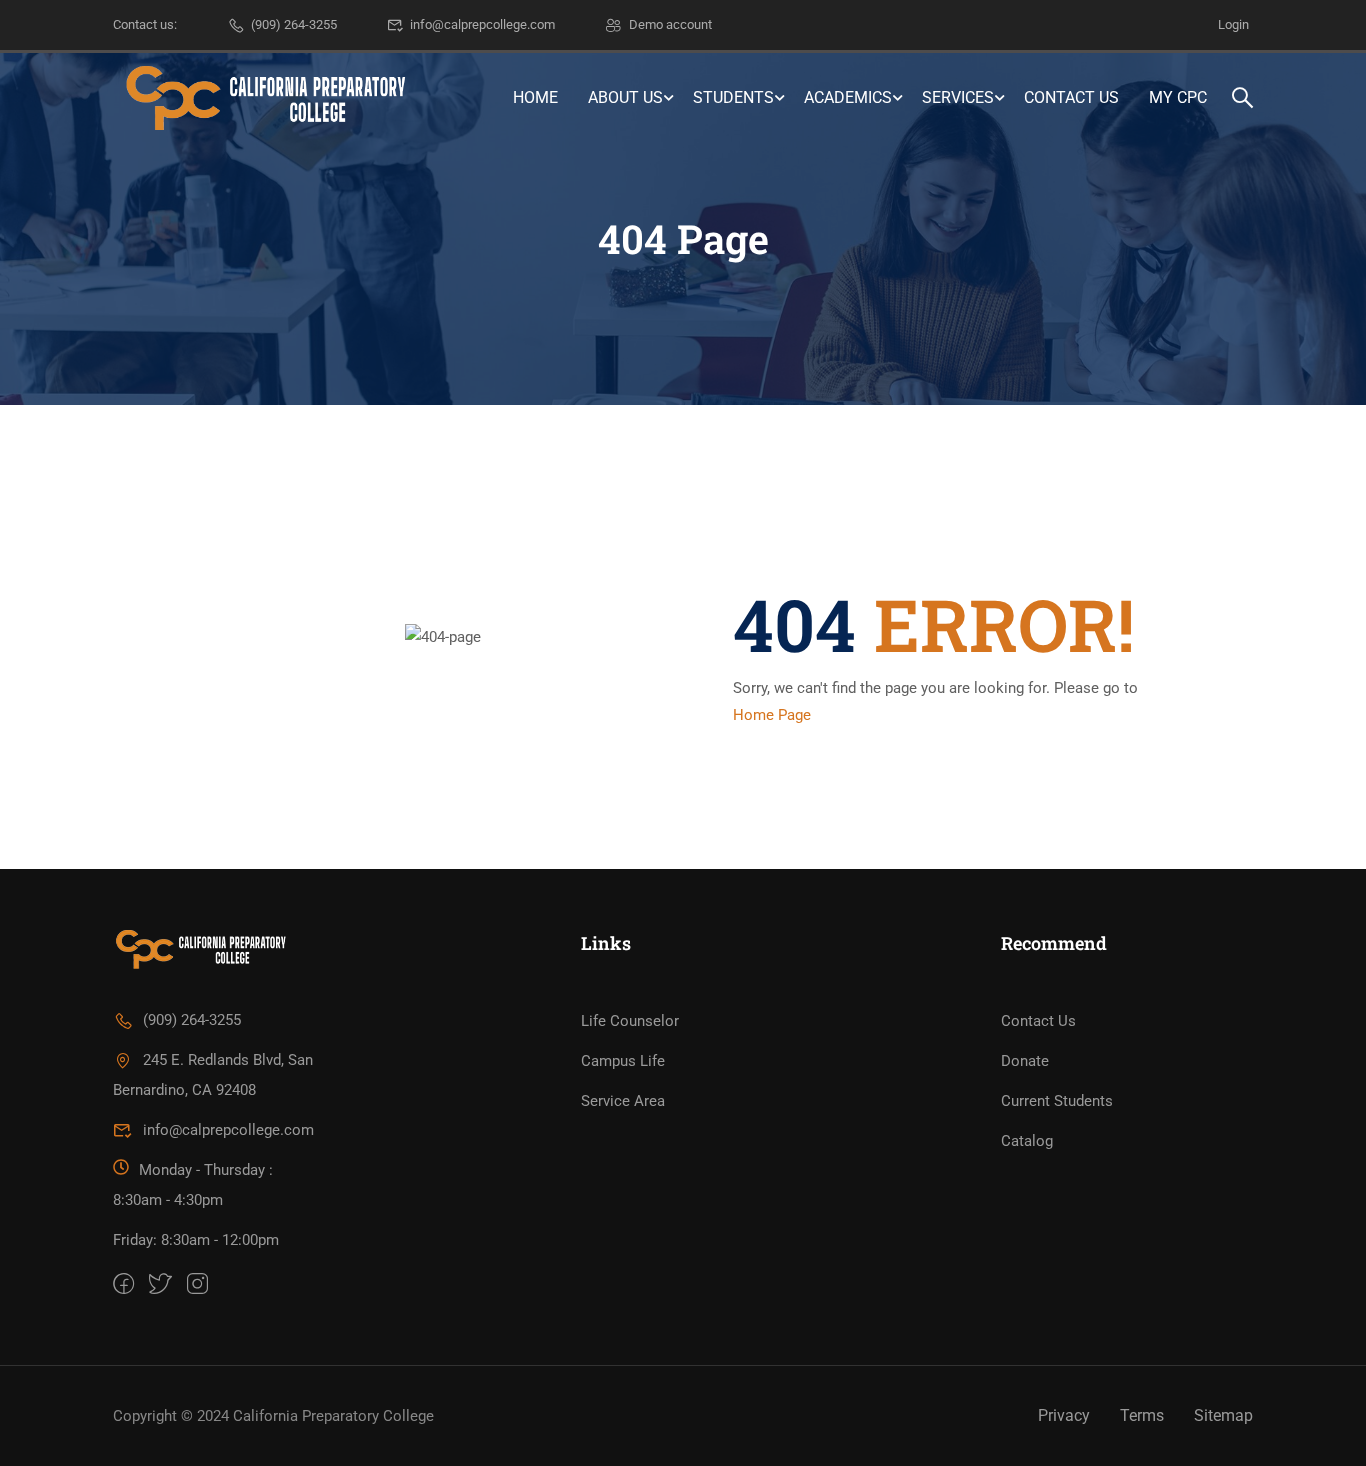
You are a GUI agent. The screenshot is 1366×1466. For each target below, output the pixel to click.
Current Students (1057, 1101)
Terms (1142, 1415)
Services (958, 97)
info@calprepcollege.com (482, 24)
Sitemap (1223, 1415)
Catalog (1027, 1141)
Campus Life (623, 1061)
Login (1233, 24)
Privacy (1064, 1415)
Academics (848, 97)
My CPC (1178, 97)
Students (733, 97)
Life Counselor (630, 1021)
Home (535, 97)
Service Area (623, 1101)
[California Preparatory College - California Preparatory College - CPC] (263, 98)
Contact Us (1071, 97)
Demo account (670, 24)
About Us (625, 97)
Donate (1025, 1061)
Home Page (772, 715)
